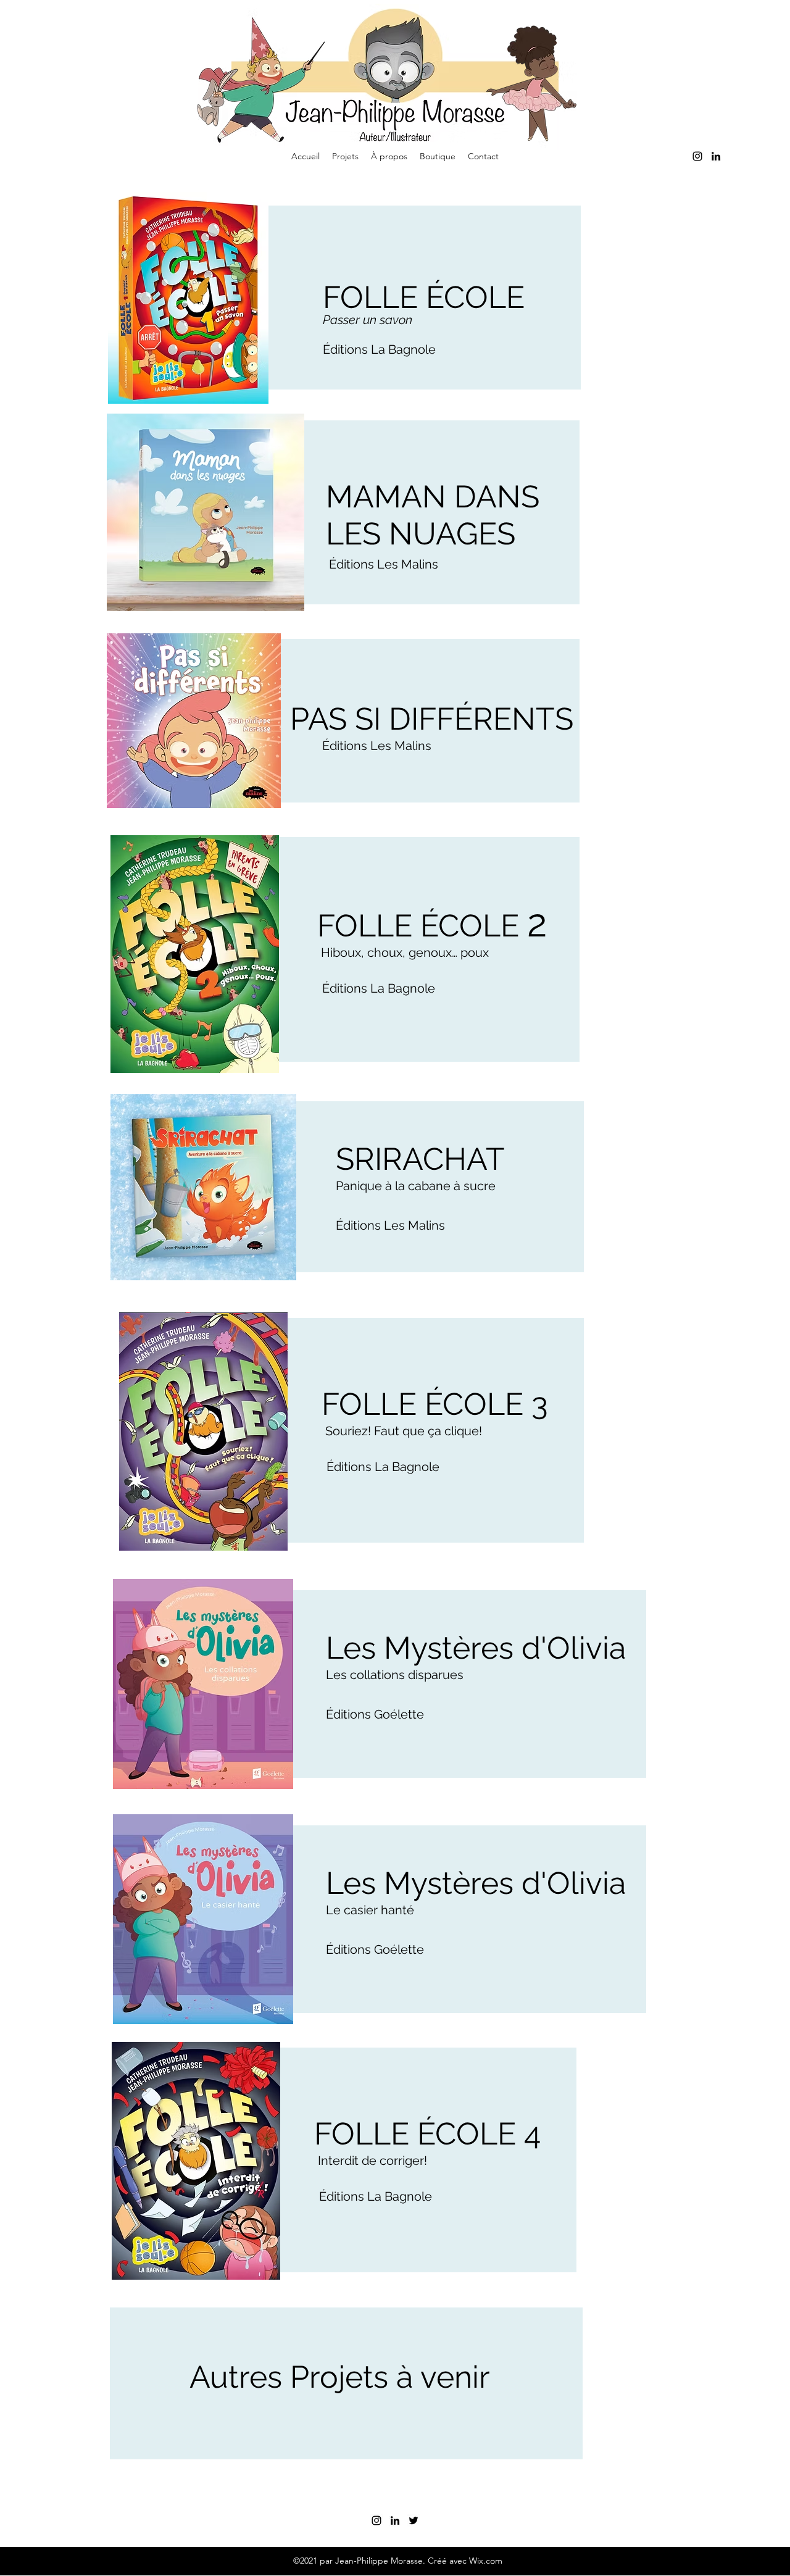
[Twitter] (414, 2520)
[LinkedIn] (716, 156)
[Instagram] (697, 156)
